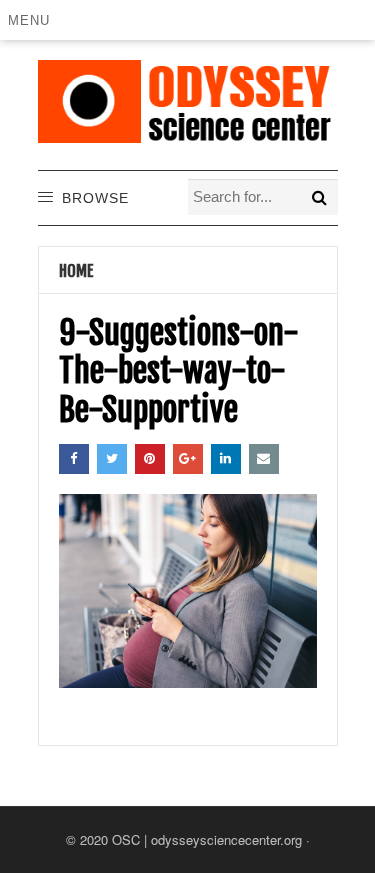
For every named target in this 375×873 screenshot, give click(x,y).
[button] (32, 20)
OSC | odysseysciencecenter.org (207, 839)
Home (76, 271)
